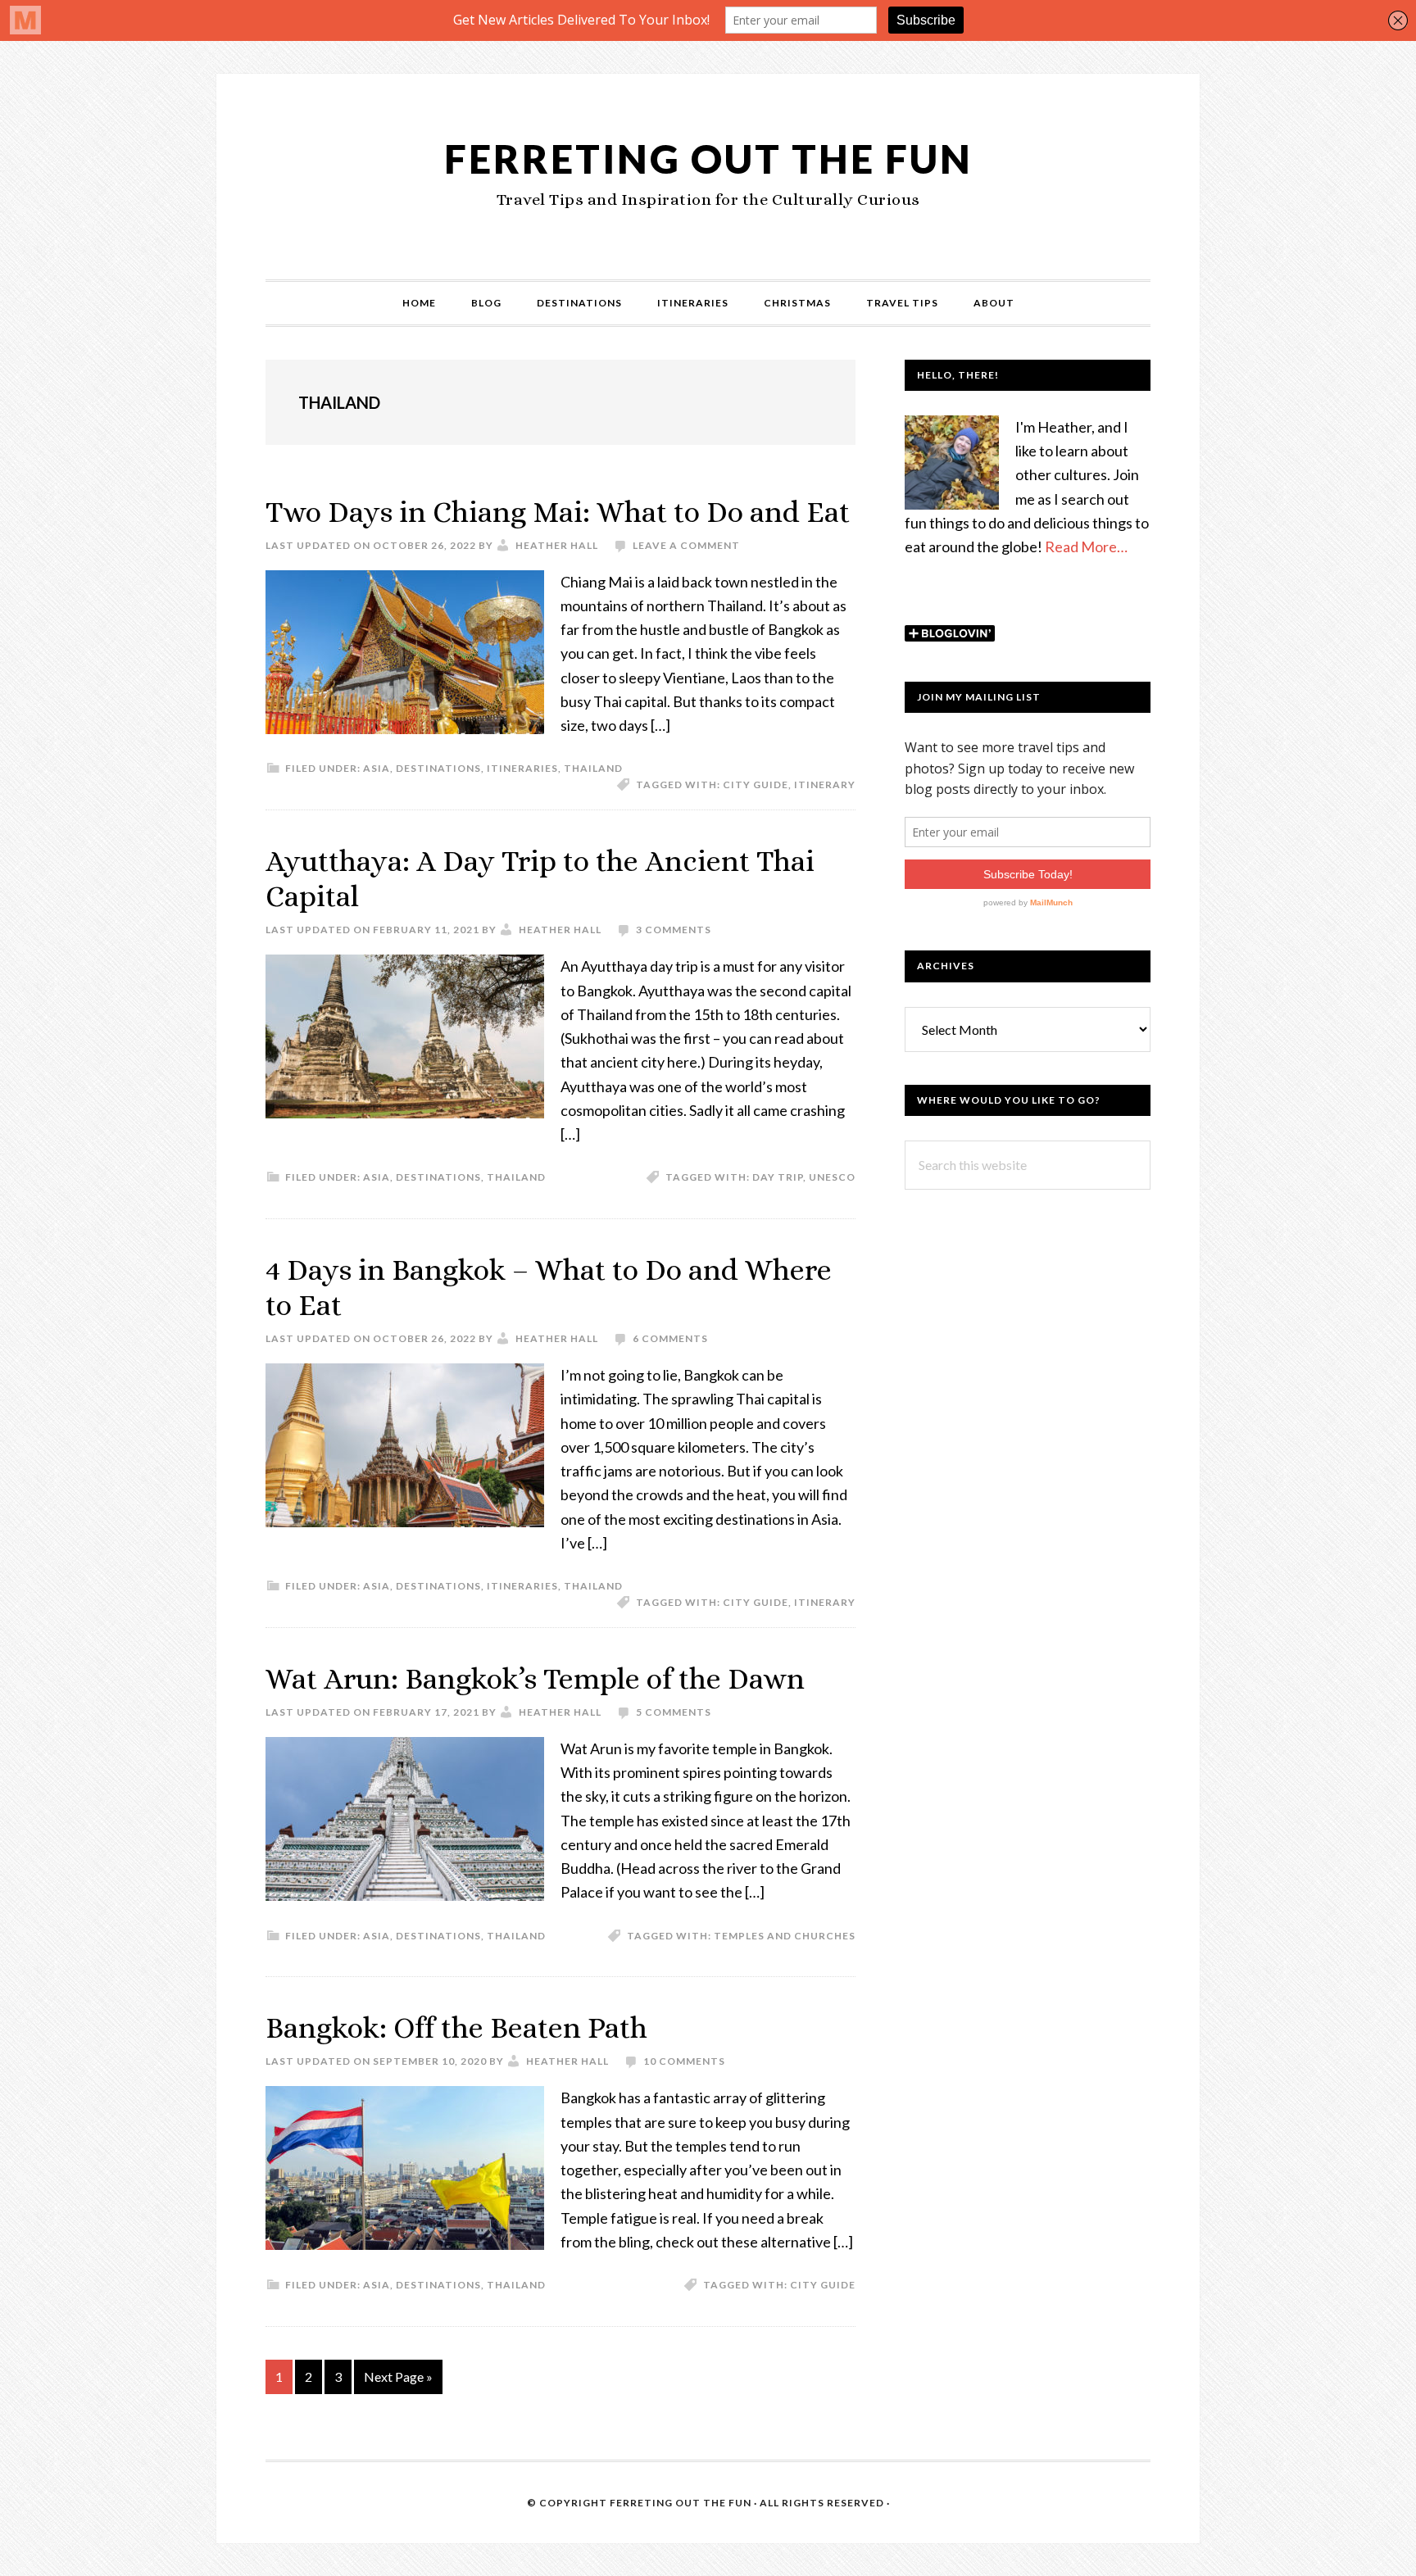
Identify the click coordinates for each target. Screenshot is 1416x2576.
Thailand (593, 768)
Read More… (1086, 546)
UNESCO (832, 1177)
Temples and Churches (785, 1936)
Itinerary (825, 785)
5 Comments (674, 1712)
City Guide (756, 785)
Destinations (438, 768)
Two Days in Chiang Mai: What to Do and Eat (558, 512)
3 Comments (674, 930)
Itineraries (522, 768)
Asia (377, 768)
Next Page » (398, 2381)
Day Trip (778, 1177)
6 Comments (670, 1338)
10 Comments (684, 2061)
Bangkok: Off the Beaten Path (456, 2027)
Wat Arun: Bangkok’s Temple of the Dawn (535, 1678)
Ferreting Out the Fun (708, 159)
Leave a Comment (686, 545)
